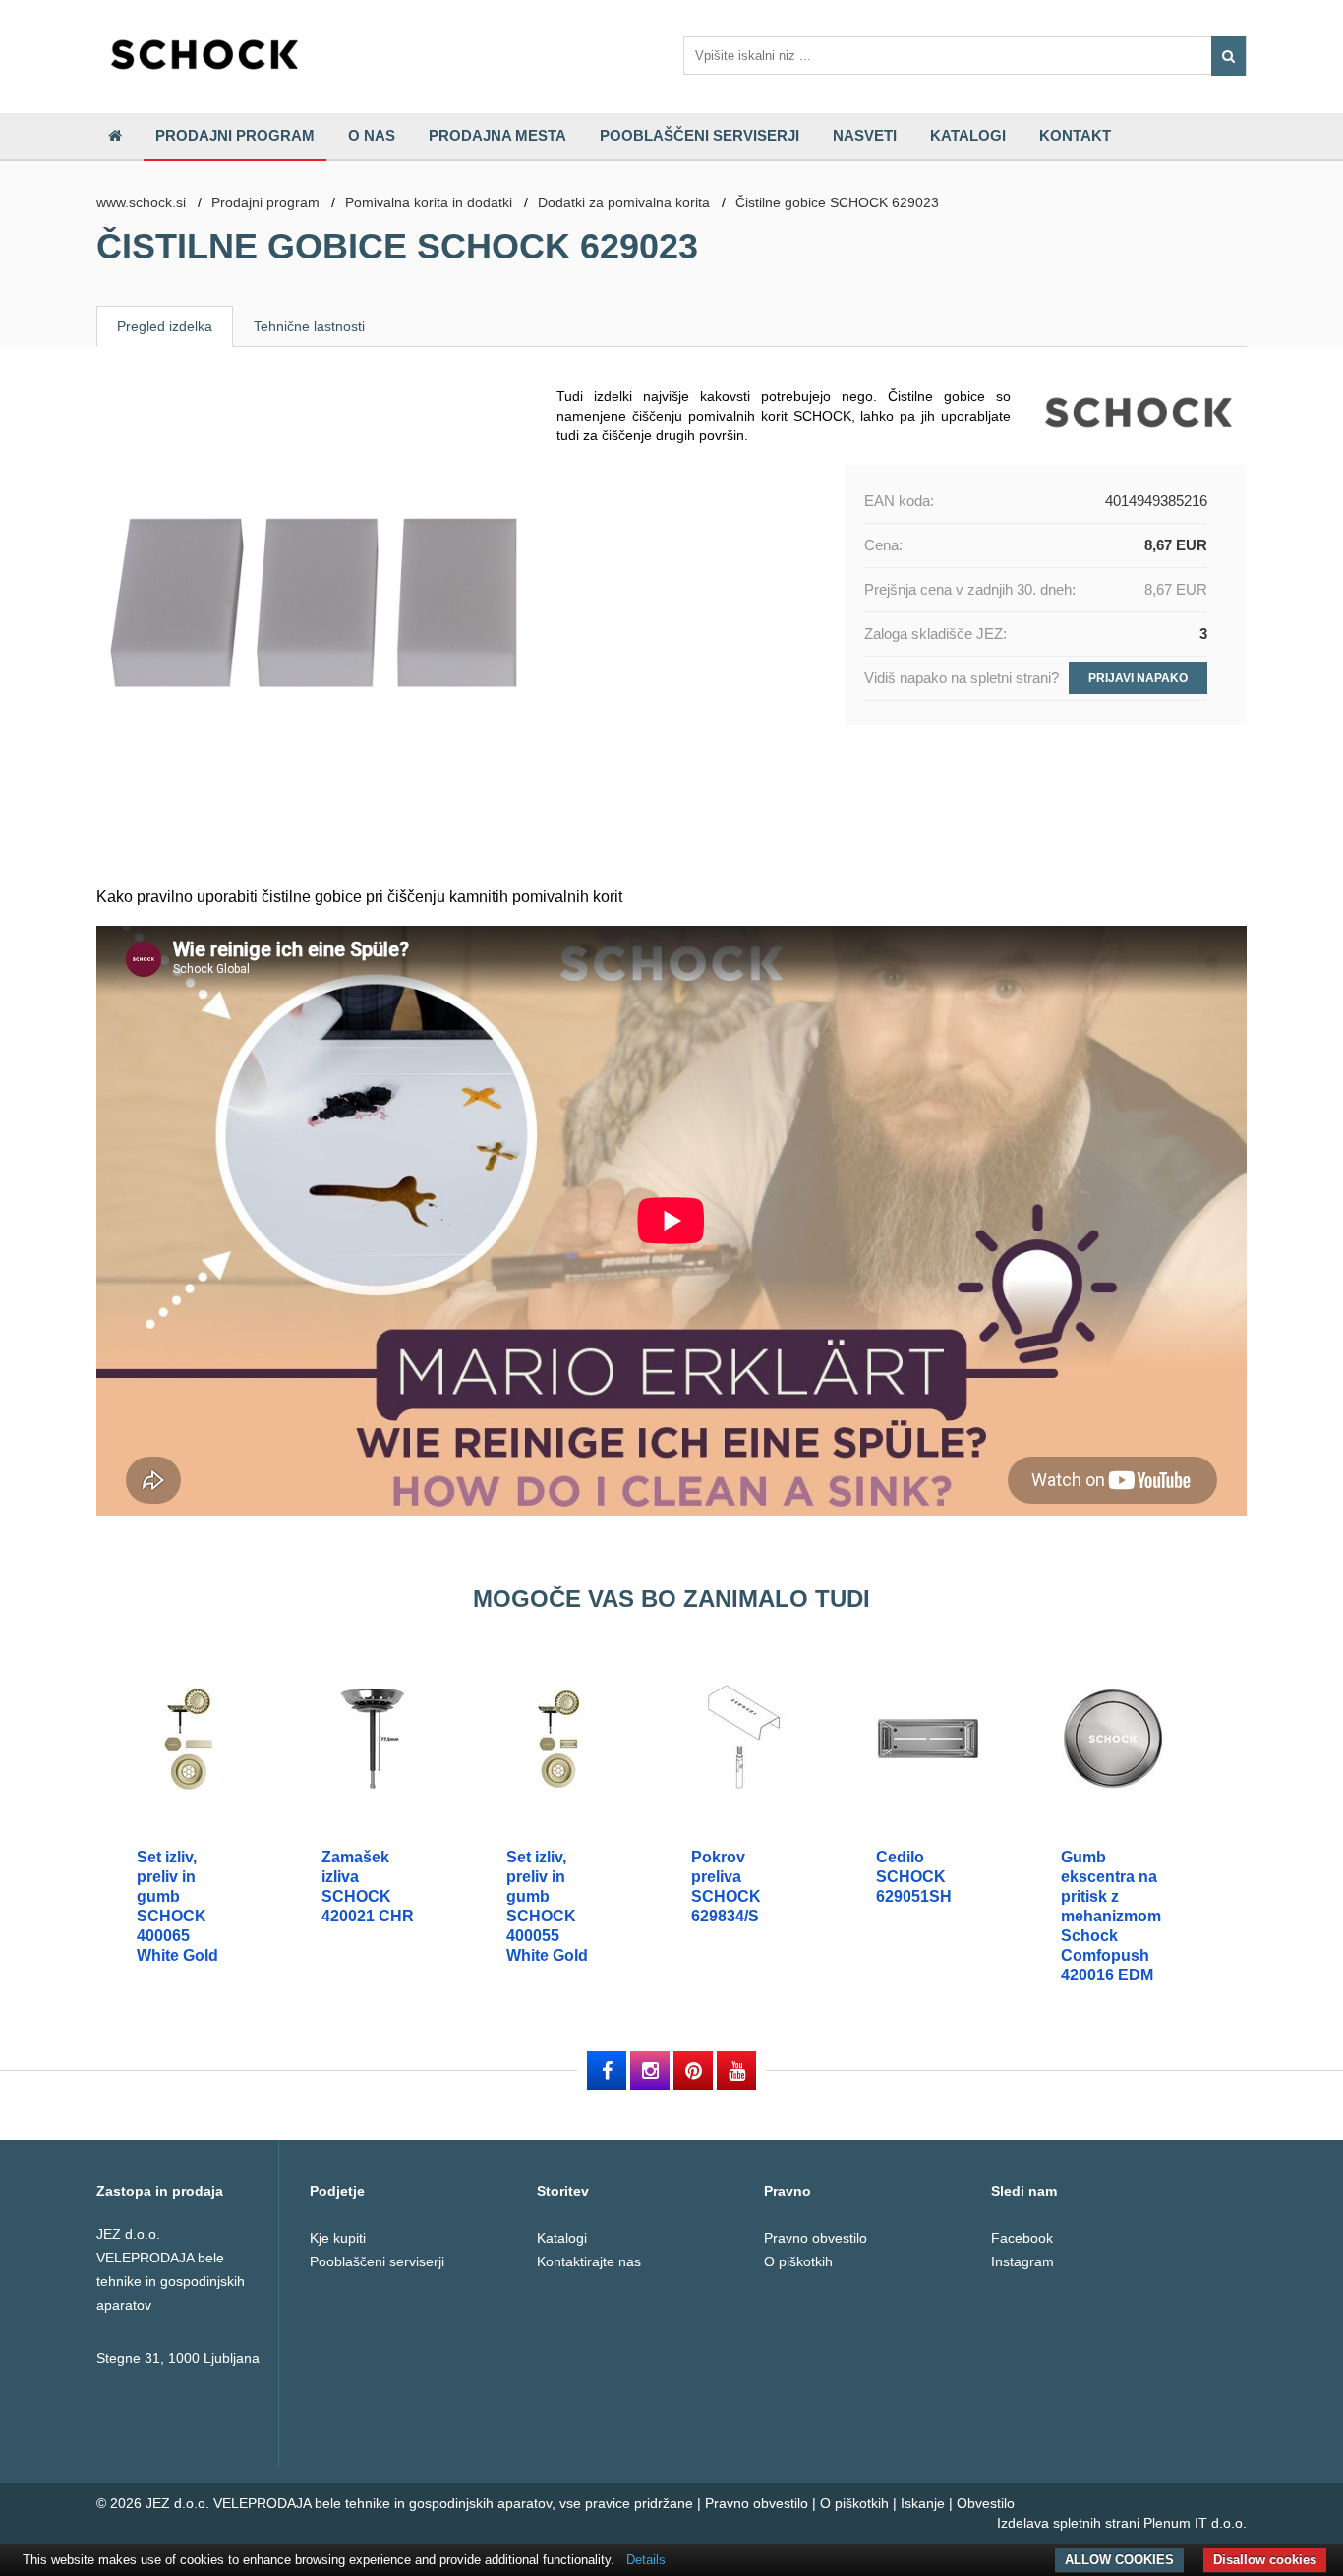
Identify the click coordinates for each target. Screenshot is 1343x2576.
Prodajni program (235, 135)
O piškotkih (798, 2261)
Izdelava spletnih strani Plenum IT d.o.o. (1122, 2523)
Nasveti (865, 135)
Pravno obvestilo (816, 2238)
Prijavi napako (1138, 678)
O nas (372, 135)
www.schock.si (141, 202)
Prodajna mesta (497, 135)
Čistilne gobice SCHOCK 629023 (837, 202)
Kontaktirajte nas (589, 2261)
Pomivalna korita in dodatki (429, 202)
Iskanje (923, 2503)
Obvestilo (986, 2503)
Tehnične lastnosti (309, 326)
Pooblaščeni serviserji (700, 135)
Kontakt (1075, 135)
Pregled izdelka (165, 326)
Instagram (1022, 2261)
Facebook (1022, 2238)
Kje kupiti (338, 2238)
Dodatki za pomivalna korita (624, 202)
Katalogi (968, 135)
